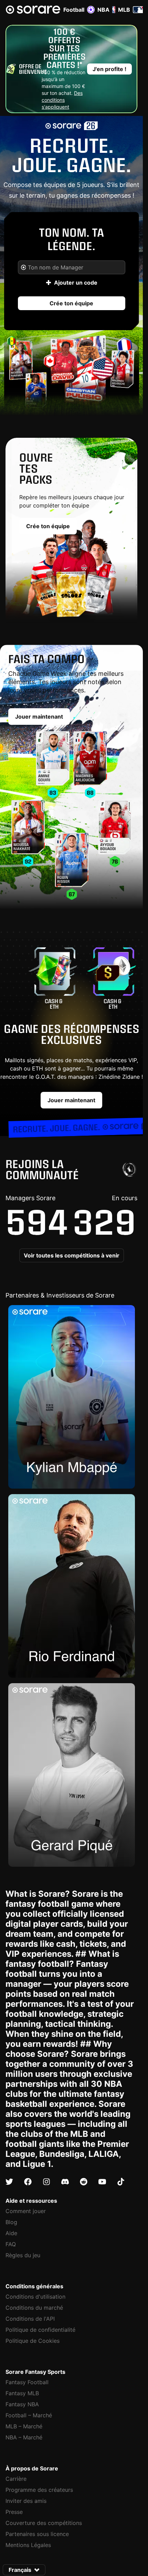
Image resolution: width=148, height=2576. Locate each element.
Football (74, 10)
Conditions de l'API (30, 2319)
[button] (109, 69)
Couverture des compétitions (44, 2523)
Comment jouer (26, 2211)
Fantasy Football (27, 2382)
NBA (103, 10)
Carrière (16, 2479)
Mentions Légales (28, 2545)
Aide (11, 2233)
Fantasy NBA (22, 2404)
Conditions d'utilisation (35, 2297)
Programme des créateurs (39, 2490)
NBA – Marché (24, 2437)
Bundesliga (62, 2154)
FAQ (11, 2244)
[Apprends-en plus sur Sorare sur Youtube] (102, 2182)
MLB (124, 10)
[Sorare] (33, 10)
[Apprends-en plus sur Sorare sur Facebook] (28, 2182)
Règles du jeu (23, 2255)
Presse (14, 2512)
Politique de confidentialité (40, 2330)
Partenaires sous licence (37, 2534)
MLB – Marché (24, 2426)
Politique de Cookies (33, 2341)
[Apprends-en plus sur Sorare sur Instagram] (46, 2182)
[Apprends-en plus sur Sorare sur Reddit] (84, 2182)
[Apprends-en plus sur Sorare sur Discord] (65, 2182)
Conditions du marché (34, 2308)
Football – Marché (29, 2415)
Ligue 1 (37, 2164)
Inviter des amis (26, 2501)
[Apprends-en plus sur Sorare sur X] (9, 2182)
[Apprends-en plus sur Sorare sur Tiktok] (121, 2182)
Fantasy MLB (22, 2393)
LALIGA (104, 2154)
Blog (11, 2222)
